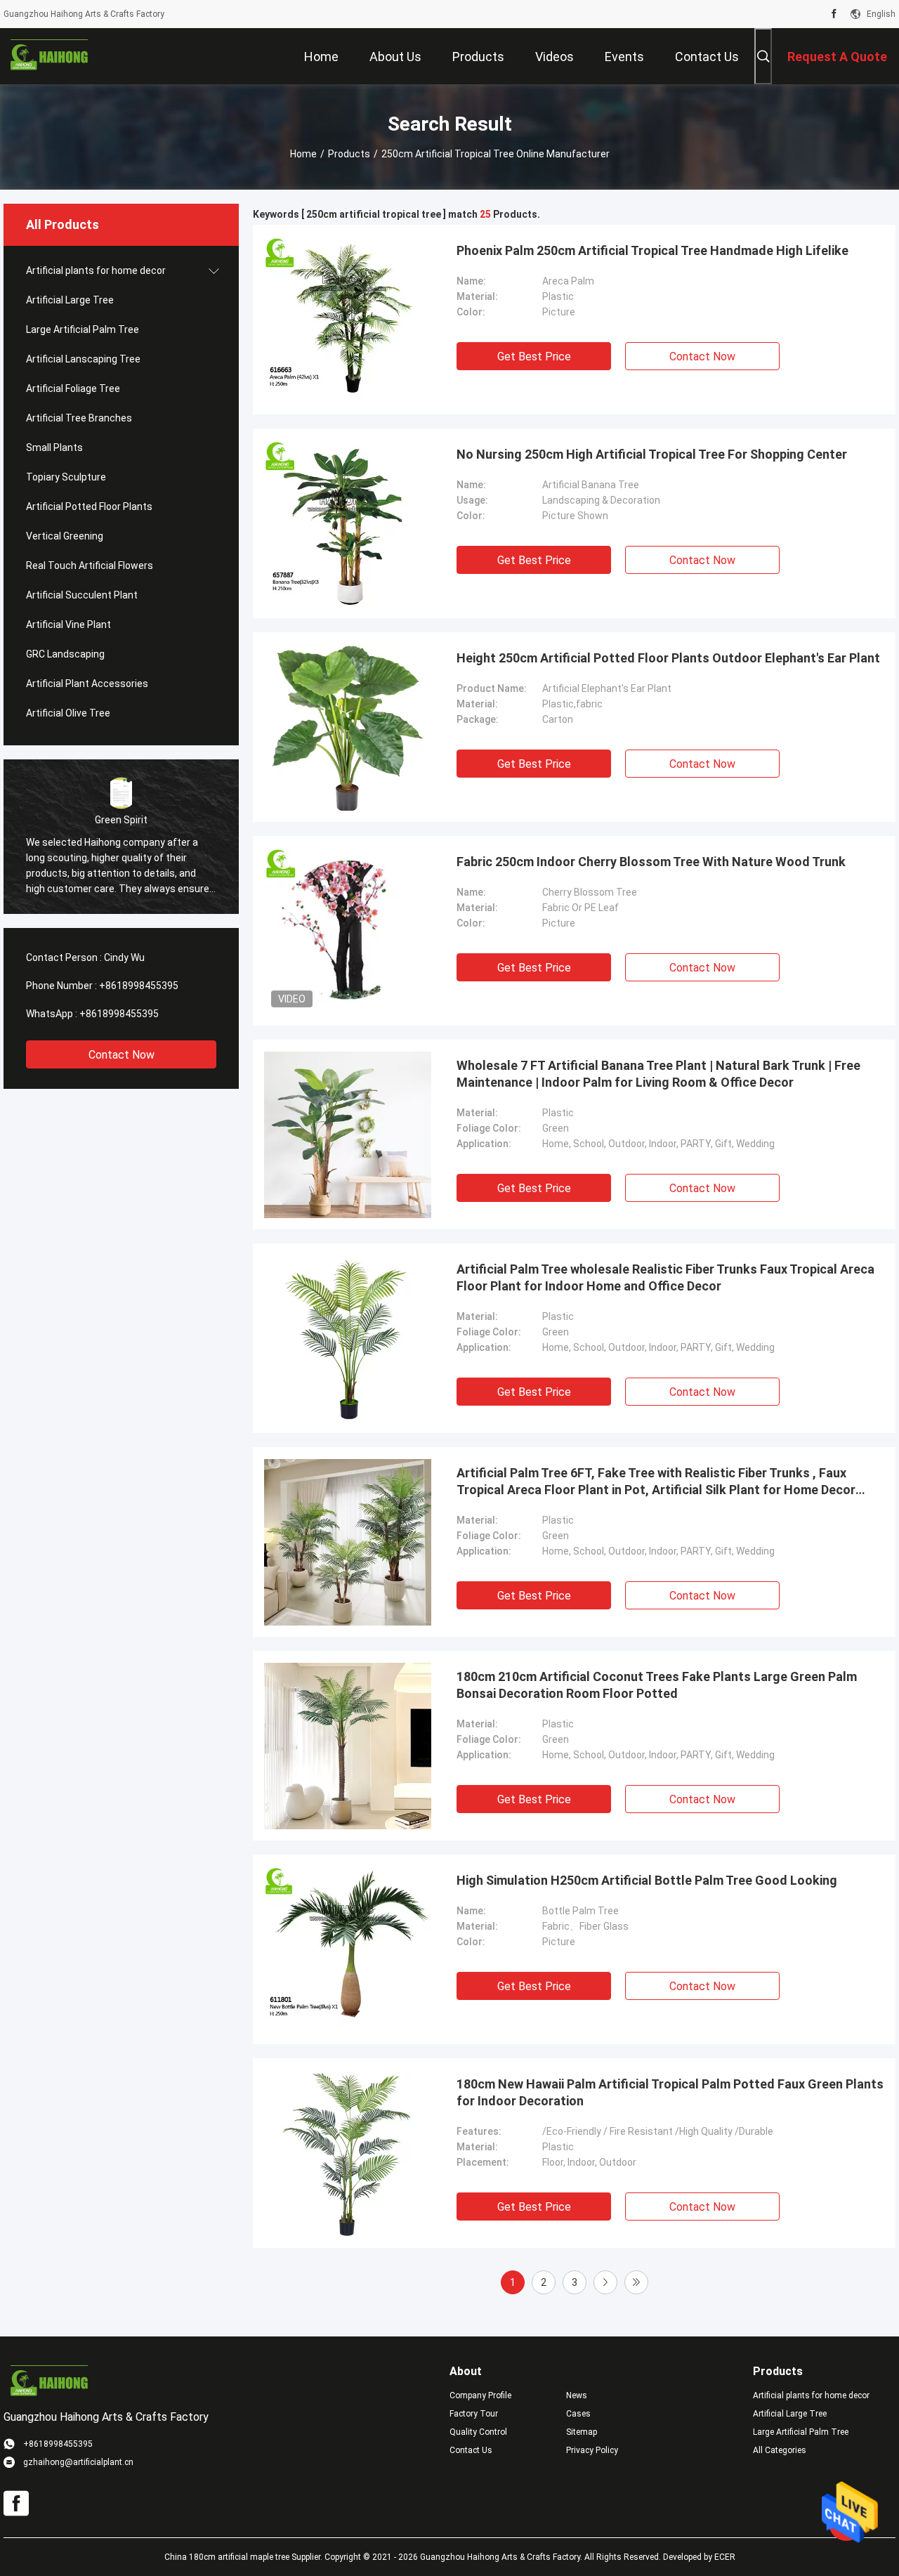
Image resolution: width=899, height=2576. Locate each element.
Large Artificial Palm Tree (83, 329)
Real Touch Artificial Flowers (90, 565)
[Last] (636, 2282)
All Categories (780, 2450)
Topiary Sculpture (66, 477)
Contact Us (471, 2450)
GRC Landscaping (65, 654)
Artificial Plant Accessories (87, 684)
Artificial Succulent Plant (82, 595)
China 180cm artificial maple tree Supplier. (244, 2557)
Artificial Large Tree (70, 300)
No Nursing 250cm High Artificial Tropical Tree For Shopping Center (652, 454)
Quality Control (478, 2432)
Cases (578, 2414)
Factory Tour (474, 2414)
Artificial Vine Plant (68, 625)
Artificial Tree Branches (79, 418)
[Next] (605, 2282)
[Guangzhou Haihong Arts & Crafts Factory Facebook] (834, 14)
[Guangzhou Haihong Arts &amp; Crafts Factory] (49, 56)
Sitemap (582, 2432)
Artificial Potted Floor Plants (89, 506)
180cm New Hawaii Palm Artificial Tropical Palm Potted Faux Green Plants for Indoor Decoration (670, 2092)
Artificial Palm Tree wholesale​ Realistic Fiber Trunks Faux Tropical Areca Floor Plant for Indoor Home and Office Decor (665, 1277)
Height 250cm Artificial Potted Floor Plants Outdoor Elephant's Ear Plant (668, 658)
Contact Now (122, 1055)
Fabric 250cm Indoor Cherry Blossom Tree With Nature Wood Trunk (651, 862)
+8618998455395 (139, 986)
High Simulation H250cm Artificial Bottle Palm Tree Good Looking (647, 1880)
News (577, 2395)
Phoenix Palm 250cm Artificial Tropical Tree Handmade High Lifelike (652, 250)
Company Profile (480, 2395)
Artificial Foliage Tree (73, 388)
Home (303, 154)
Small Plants (54, 447)
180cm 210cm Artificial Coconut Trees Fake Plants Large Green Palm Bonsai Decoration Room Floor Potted (657, 1685)
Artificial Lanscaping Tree (83, 359)
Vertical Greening (65, 536)
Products (349, 154)
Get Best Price (534, 357)
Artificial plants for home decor (96, 270)
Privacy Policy (592, 2450)
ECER (725, 2557)
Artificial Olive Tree (68, 713)
